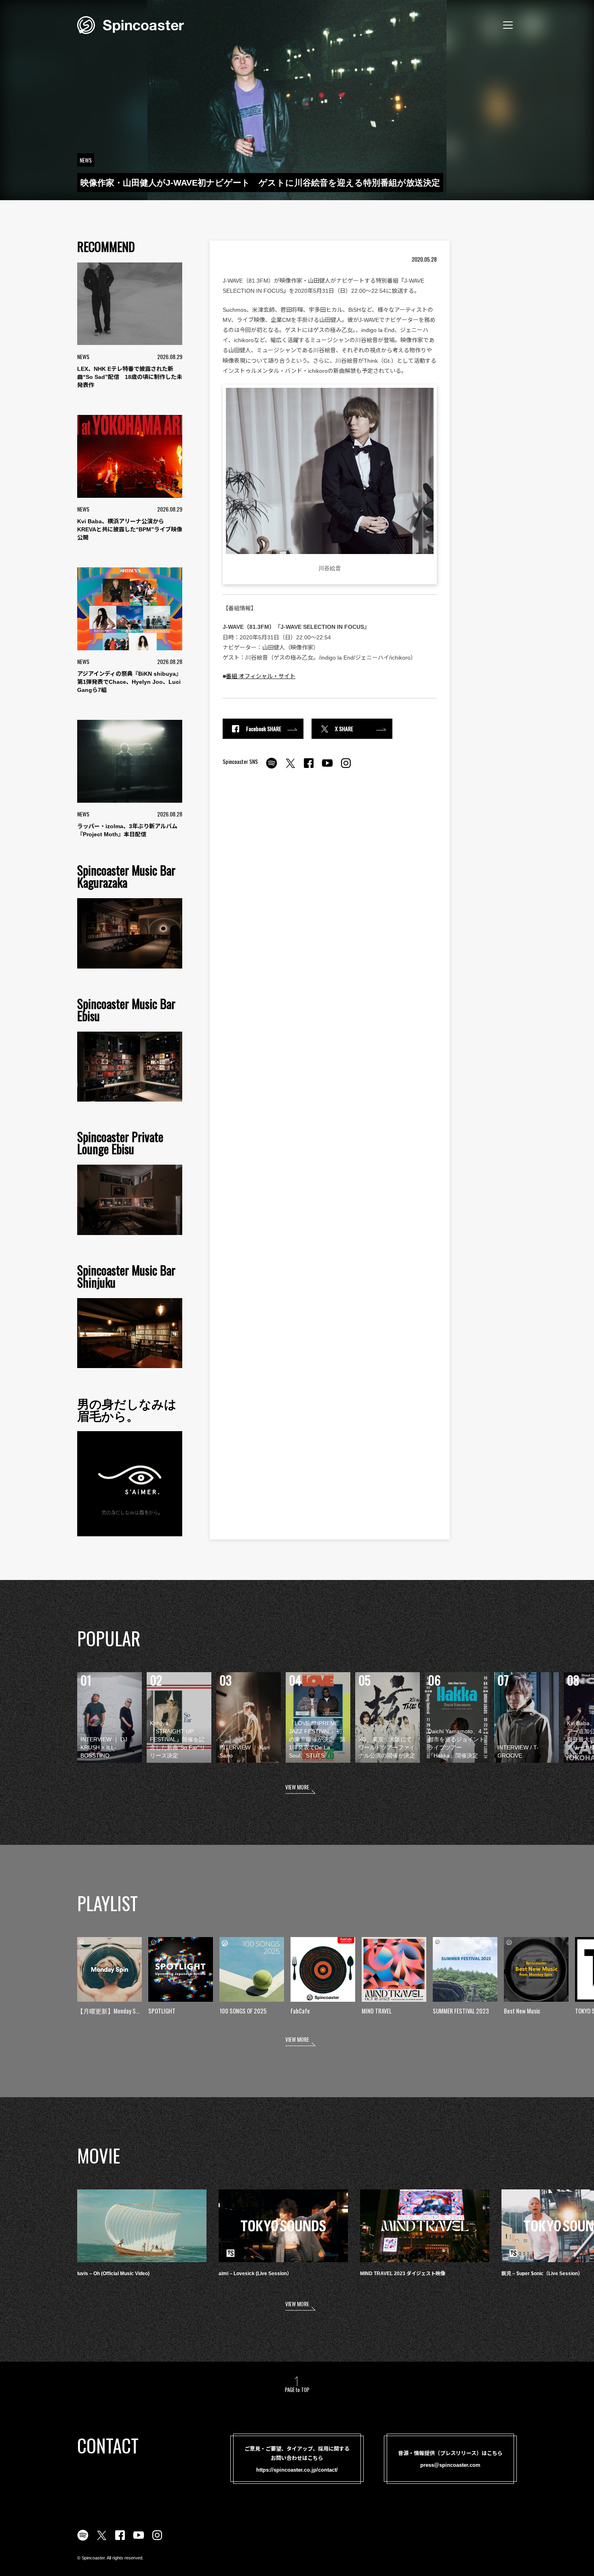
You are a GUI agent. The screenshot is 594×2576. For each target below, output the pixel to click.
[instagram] (346, 768)
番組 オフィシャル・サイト (261, 676)
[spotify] (272, 768)
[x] (290, 768)
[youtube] (327, 768)
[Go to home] (131, 24)
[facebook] (309, 768)
